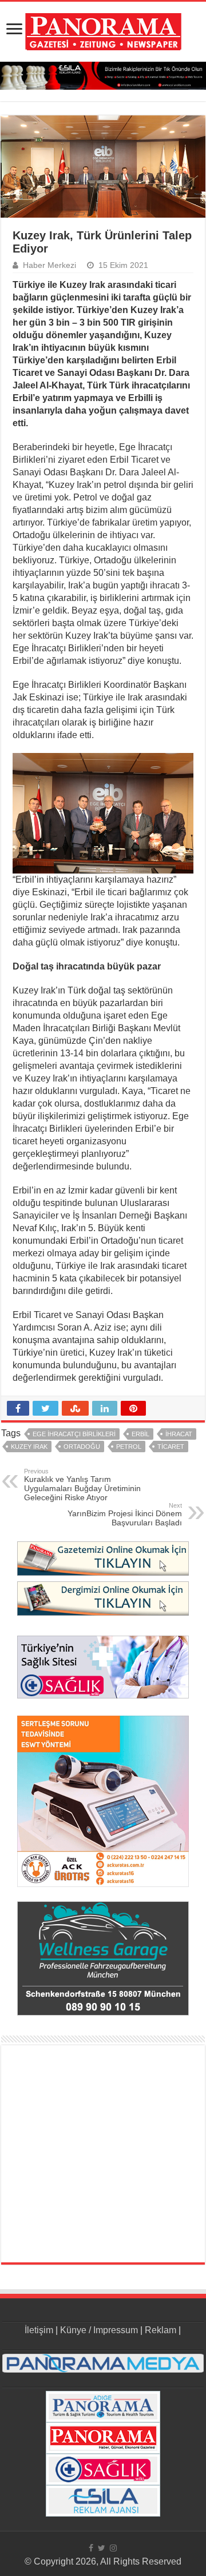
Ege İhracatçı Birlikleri (74, 1434)
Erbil (140, 1434)
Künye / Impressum (99, 2330)
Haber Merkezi (49, 265)
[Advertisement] (103, 2154)
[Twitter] (102, 2548)
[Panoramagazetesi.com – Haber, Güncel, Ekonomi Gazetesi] (103, 30)
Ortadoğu (82, 1447)
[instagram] (113, 2548)
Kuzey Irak (29, 1447)
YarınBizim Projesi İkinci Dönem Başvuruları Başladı (125, 1515)
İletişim (39, 2330)
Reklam (161, 2330)
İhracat (179, 1434)
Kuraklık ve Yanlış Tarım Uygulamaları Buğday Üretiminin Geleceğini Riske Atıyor (82, 1485)
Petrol (129, 1447)
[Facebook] (91, 2548)
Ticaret (171, 1447)
